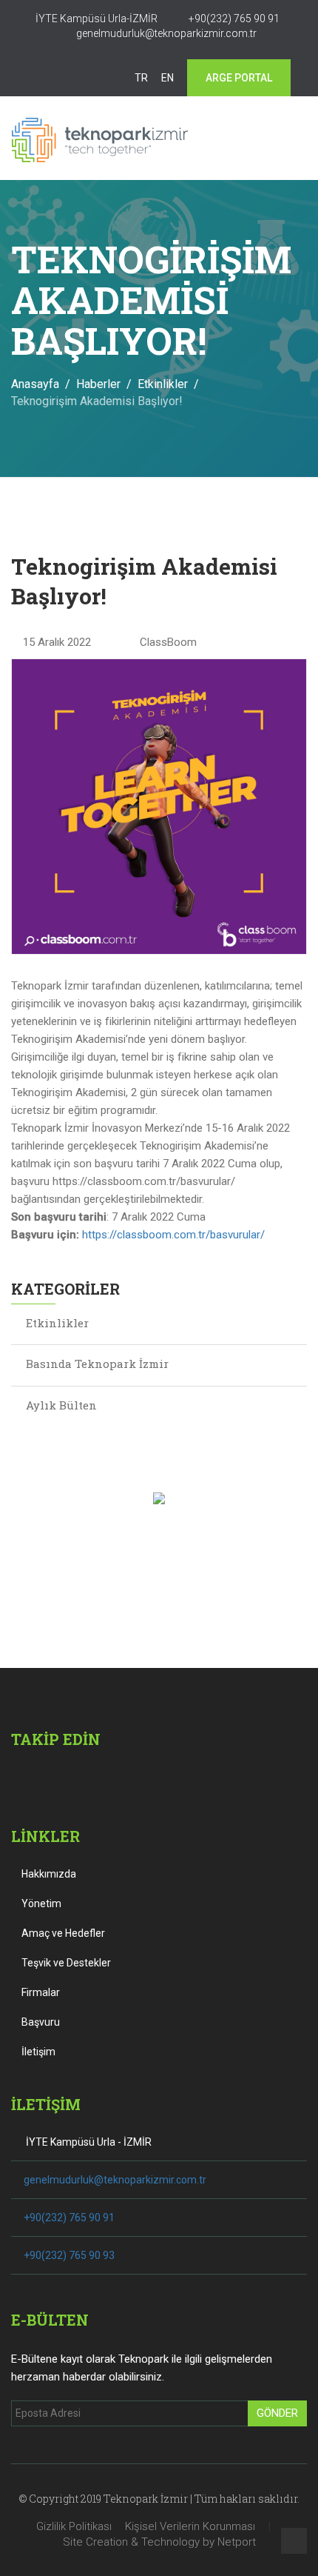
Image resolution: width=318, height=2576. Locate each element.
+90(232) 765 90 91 (69, 2218)
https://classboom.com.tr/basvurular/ (173, 1235)
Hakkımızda (48, 1874)
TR (141, 78)
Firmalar (40, 1992)
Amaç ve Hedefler (62, 1933)
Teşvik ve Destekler (65, 1963)
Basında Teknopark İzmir (97, 1364)
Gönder (277, 2413)
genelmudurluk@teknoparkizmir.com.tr (115, 2180)
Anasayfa (35, 384)
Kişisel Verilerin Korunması (190, 2526)
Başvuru (40, 2022)
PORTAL (239, 78)
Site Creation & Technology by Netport (159, 2542)
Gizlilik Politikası (74, 2526)
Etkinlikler (163, 384)
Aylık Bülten (61, 1405)
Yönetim (40, 1903)
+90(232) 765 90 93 (69, 2255)
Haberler (98, 384)
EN (168, 78)
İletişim (37, 2052)
